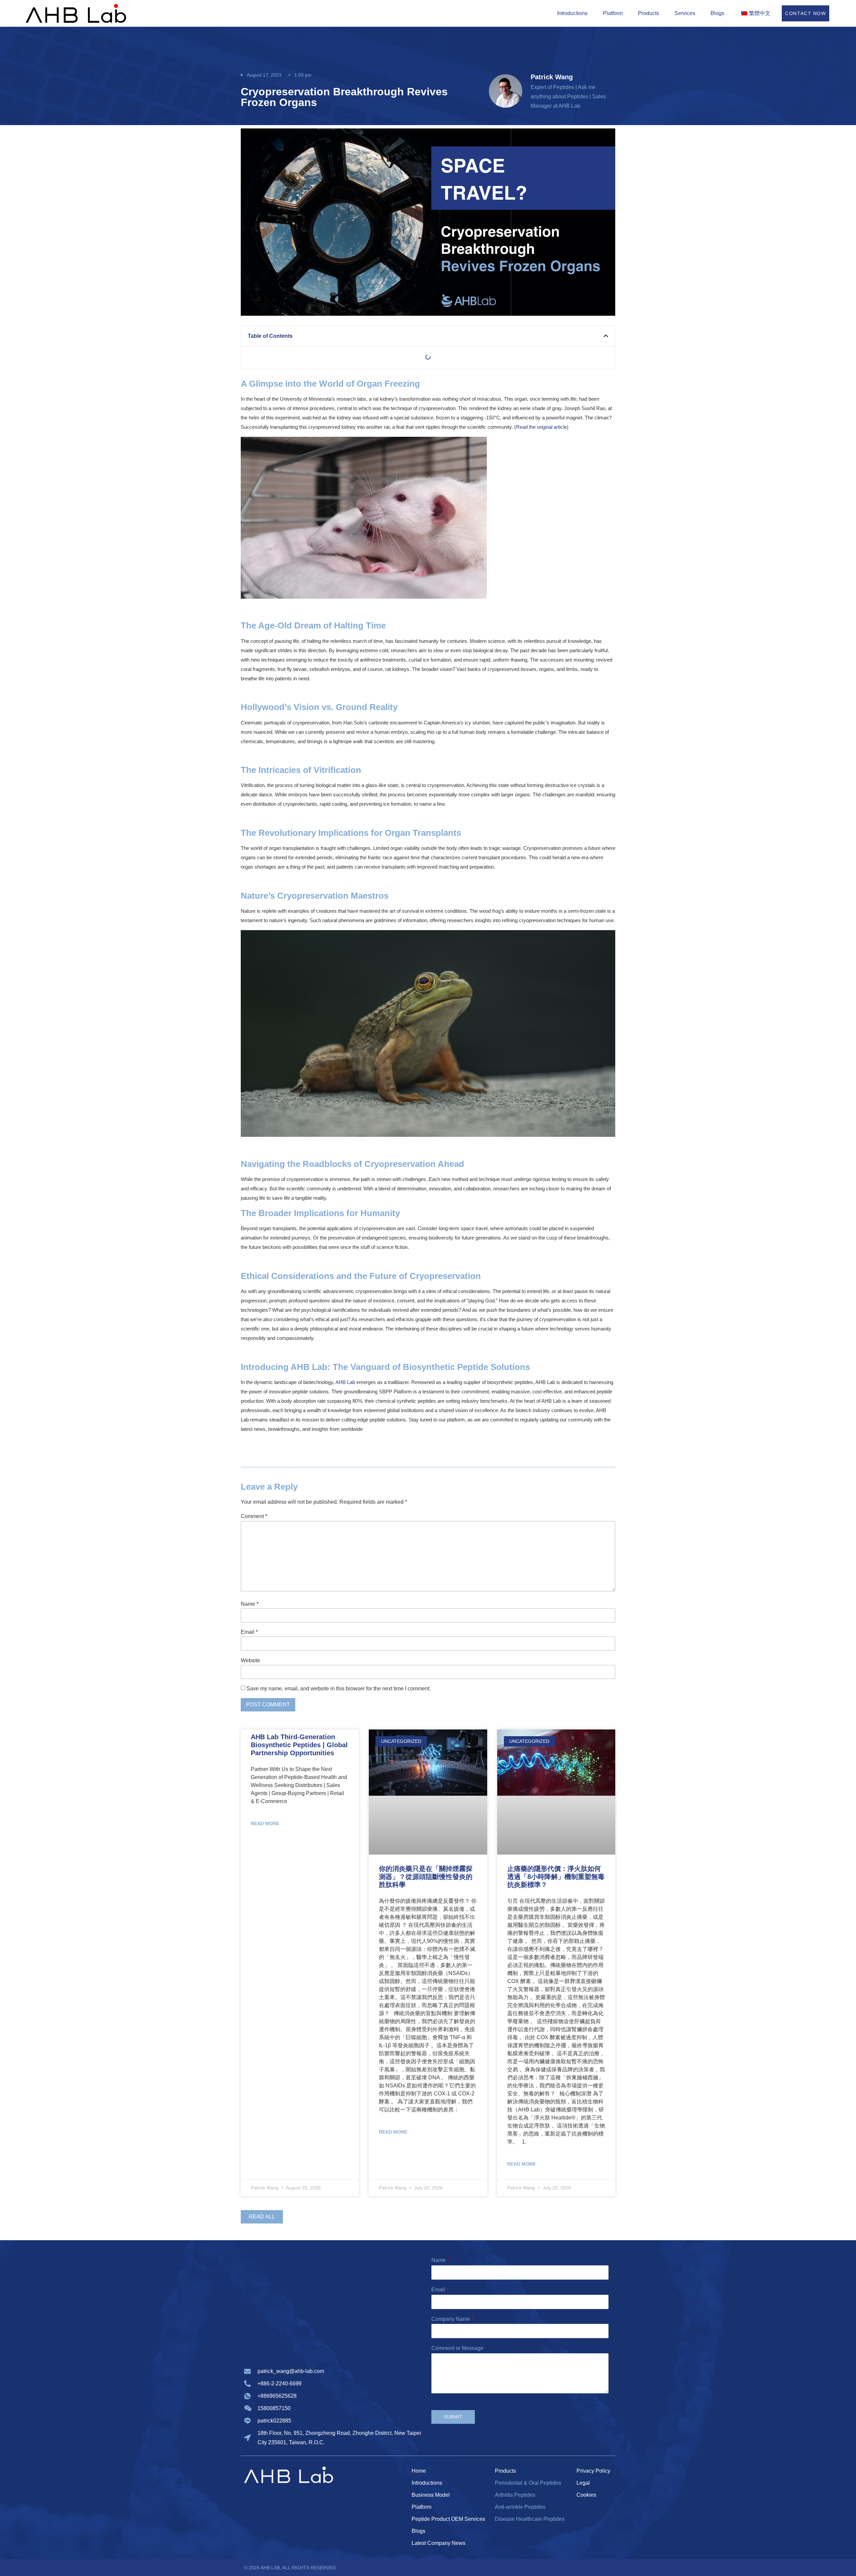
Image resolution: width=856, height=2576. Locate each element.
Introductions (572, 13)
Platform (613, 13)
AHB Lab (345, 1382)
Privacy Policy (593, 2471)
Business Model (431, 2495)
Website (250, 1661)
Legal (583, 2483)
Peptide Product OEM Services (448, 2519)
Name (250, 1604)
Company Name (452, 2319)
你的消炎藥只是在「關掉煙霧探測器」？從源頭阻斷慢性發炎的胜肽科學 (426, 1877)
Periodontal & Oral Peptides (528, 2483)
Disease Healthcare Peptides (530, 2519)
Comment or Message (457, 2348)
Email (249, 1632)
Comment (254, 1517)
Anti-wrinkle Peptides (520, 2507)
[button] (606, 336)
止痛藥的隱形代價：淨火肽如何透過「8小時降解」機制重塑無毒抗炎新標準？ (556, 1877)
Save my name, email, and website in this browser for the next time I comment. (339, 1689)
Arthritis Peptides (515, 2495)
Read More (265, 1823)
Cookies (586, 2495)
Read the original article (541, 427)
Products (649, 13)
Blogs (717, 13)
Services (685, 13)
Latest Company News (439, 2543)
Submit (453, 2417)
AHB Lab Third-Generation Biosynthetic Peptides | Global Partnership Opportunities (299, 1745)
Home (419, 2471)
